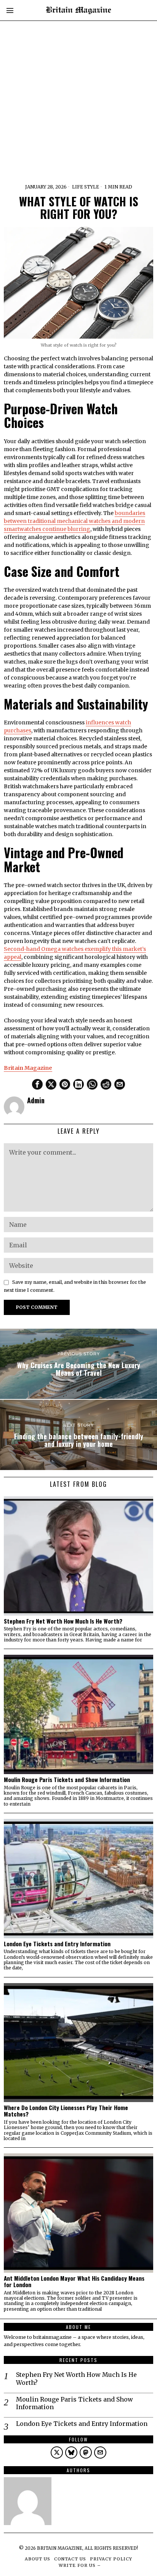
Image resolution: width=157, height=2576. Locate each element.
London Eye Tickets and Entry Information (58, 1944)
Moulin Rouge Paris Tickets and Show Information (68, 1780)
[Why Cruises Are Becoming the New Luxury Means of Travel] (78, 1364)
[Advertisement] (78, 78)
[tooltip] (37, 1084)
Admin (36, 1100)
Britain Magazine (28, 1068)
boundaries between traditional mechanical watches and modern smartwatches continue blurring (74, 521)
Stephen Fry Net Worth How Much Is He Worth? (63, 1621)
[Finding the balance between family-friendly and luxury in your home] (78, 1435)
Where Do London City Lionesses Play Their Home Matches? (66, 2111)
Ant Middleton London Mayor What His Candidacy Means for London (74, 2281)
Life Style (86, 187)
